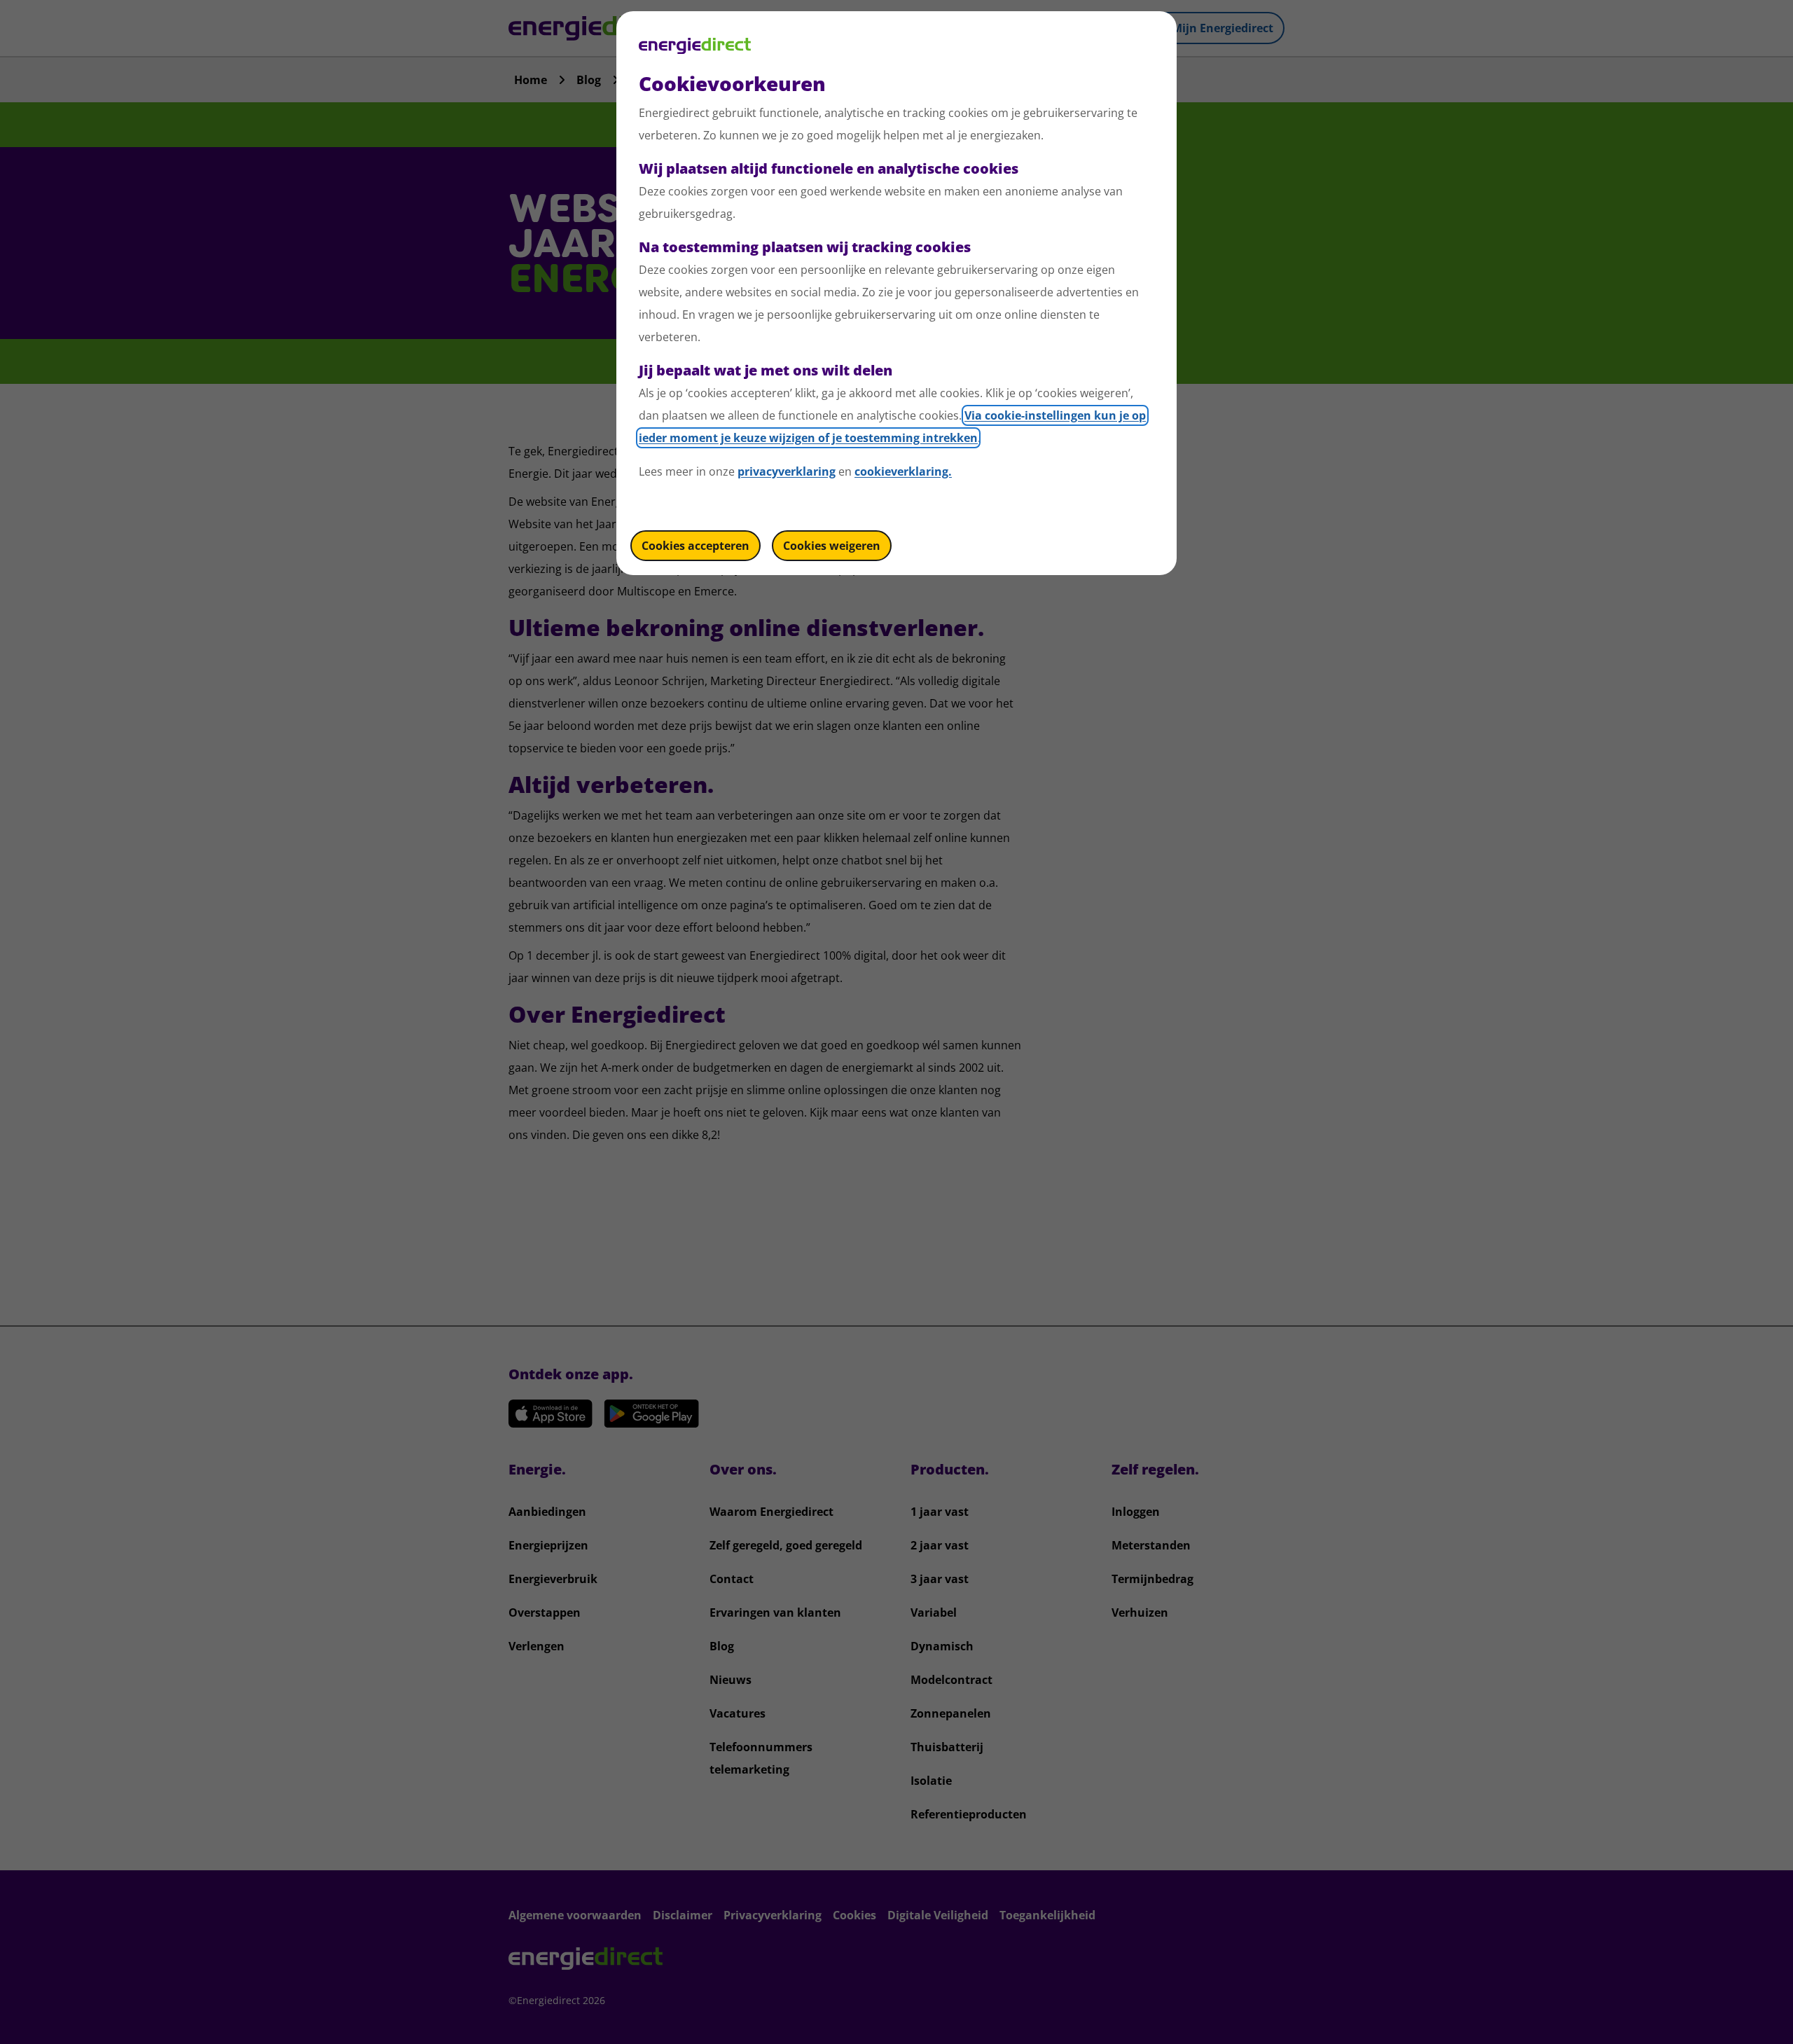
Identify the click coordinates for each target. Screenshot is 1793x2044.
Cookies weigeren (832, 546)
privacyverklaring (787, 471)
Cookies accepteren (695, 546)
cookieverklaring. (903, 471)
